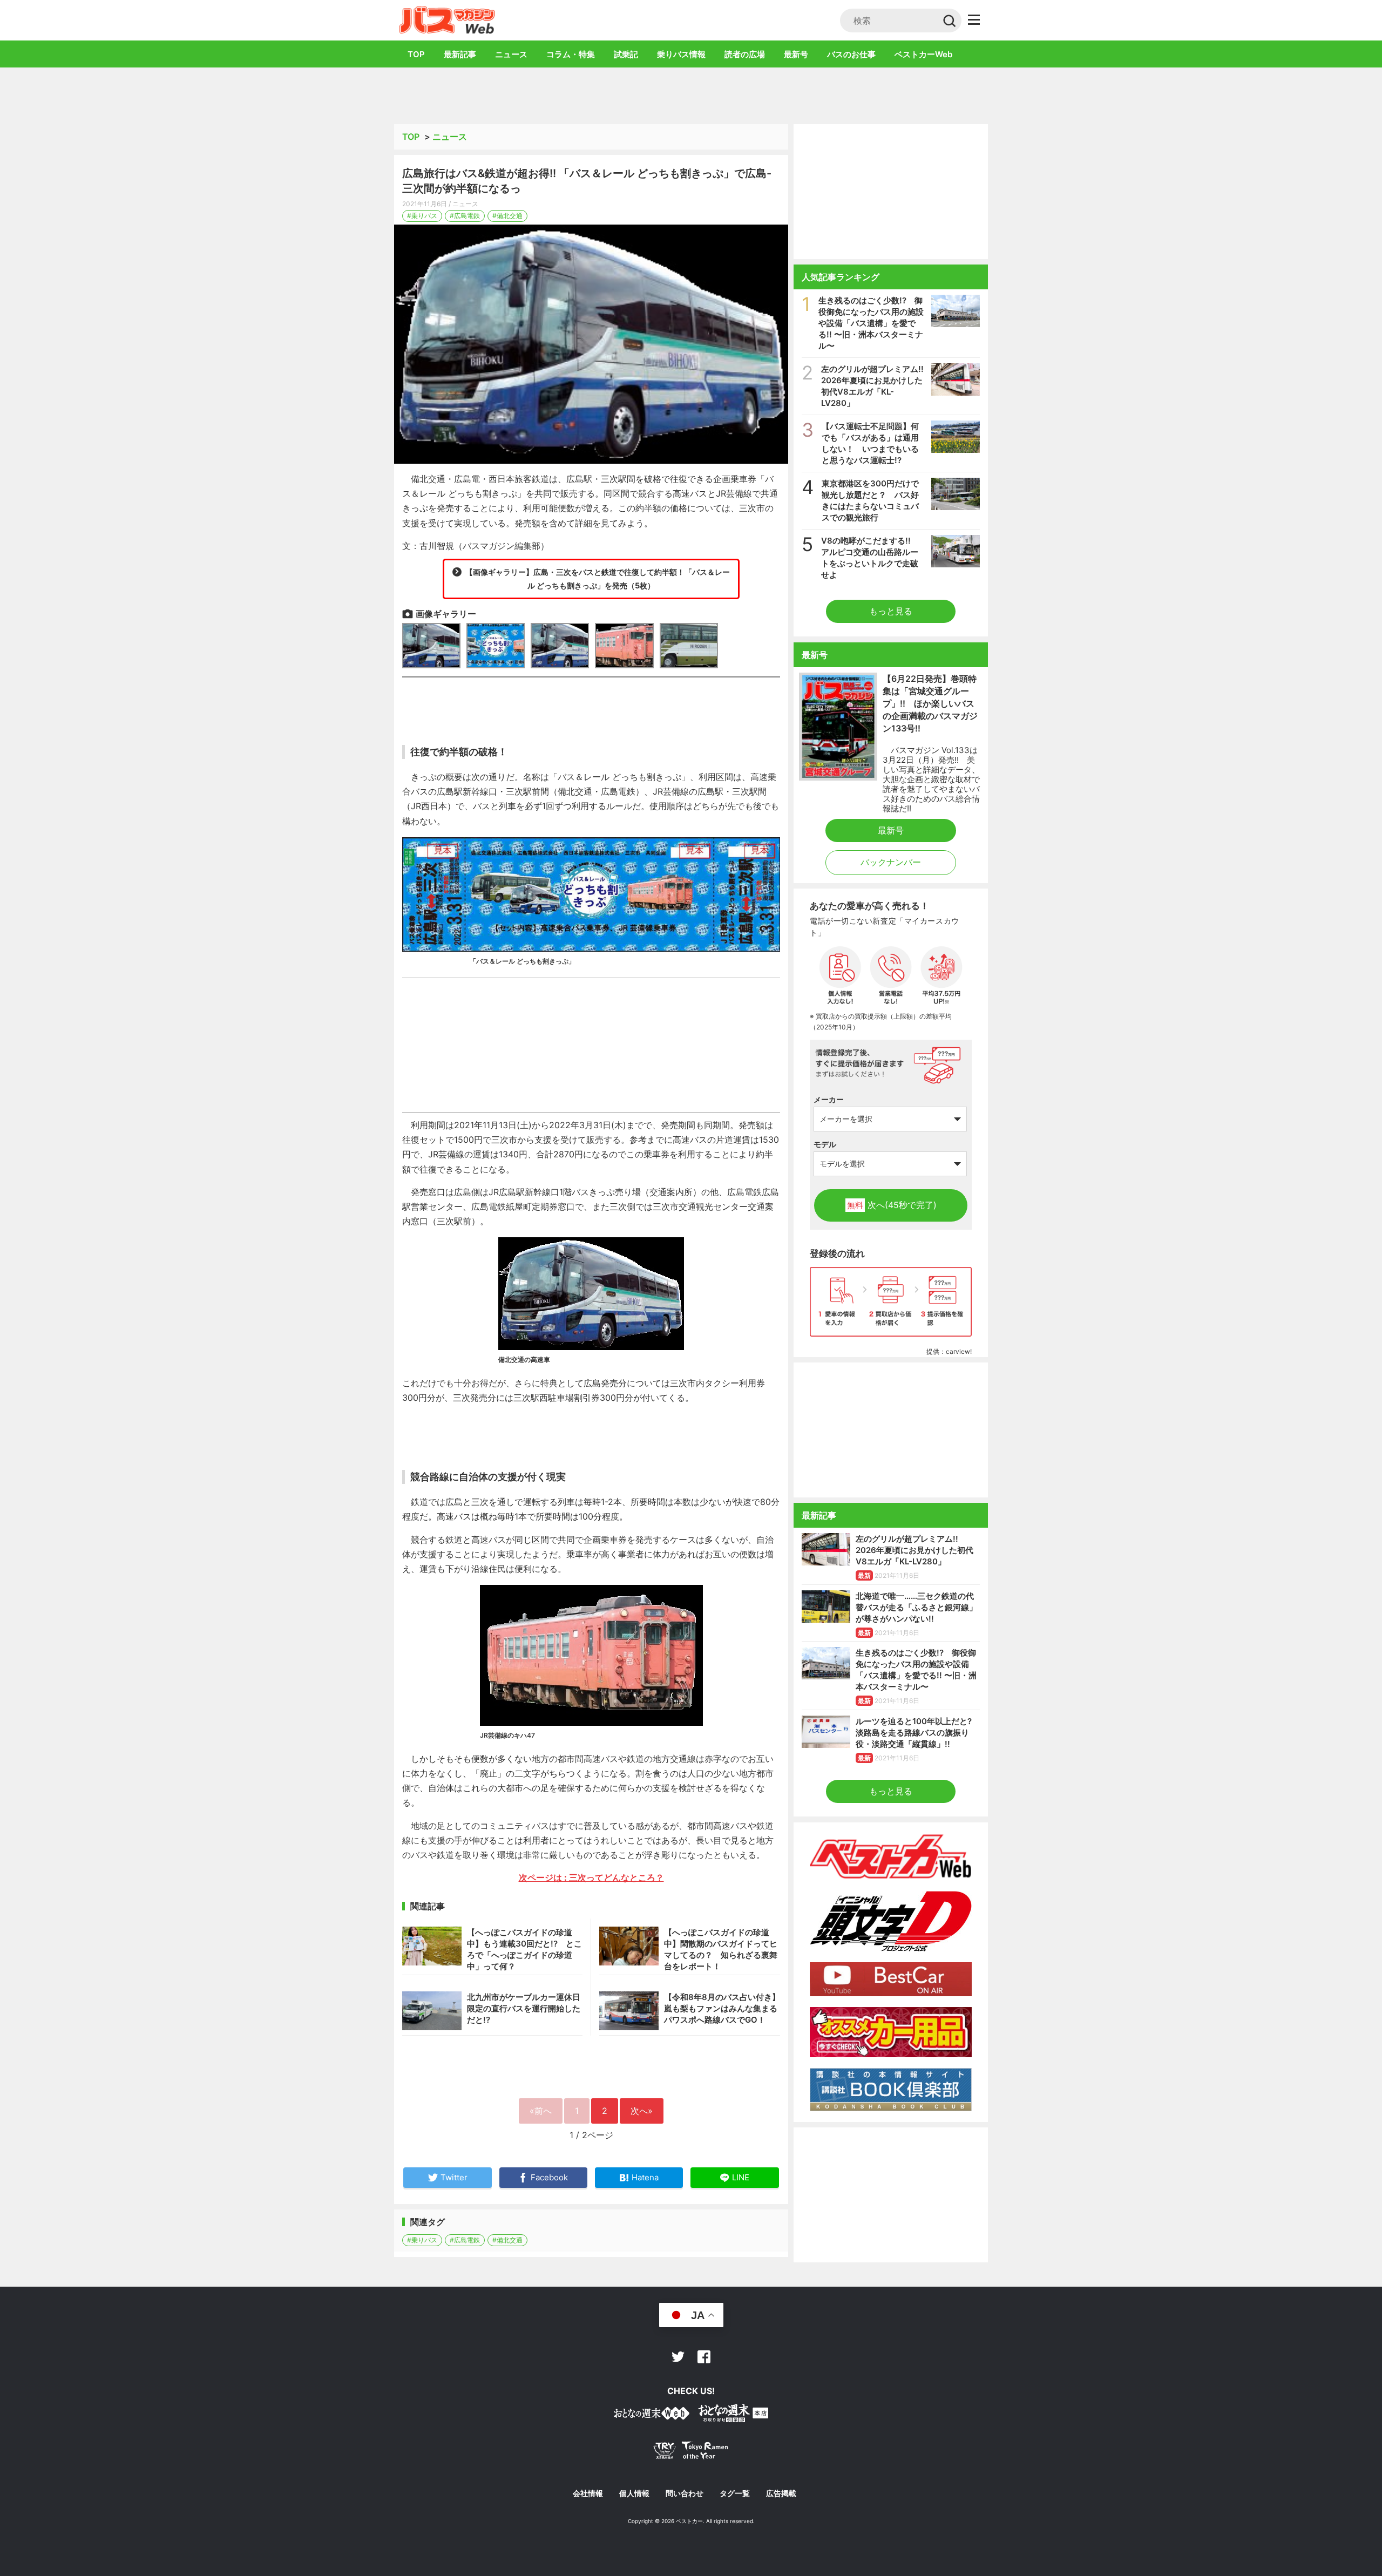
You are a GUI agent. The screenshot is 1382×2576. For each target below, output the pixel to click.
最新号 (796, 54)
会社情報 (588, 2493)
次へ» (642, 2111)
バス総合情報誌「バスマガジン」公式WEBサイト (447, 20)
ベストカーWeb (923, 54)
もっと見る (891, 611)
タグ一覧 (735, 2493)
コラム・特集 (571, 54)
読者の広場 (745, 54)
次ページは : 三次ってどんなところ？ (591, 1877)
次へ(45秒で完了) (892, 1205)
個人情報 (634, 2493)
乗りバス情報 (681, 54)
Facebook (704, 2357)
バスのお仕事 (851, 54)
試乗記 (626, 54)
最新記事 (460, 54)
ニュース (511, 54)
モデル (825, 1144)
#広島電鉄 (465, 216)
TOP (416, 54)
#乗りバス (422, 216)
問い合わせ (685, 2493)
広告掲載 (781, 2493)
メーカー (829, 1099)
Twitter (678, 2357)
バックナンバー (891, 862)
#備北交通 (507, 216)
